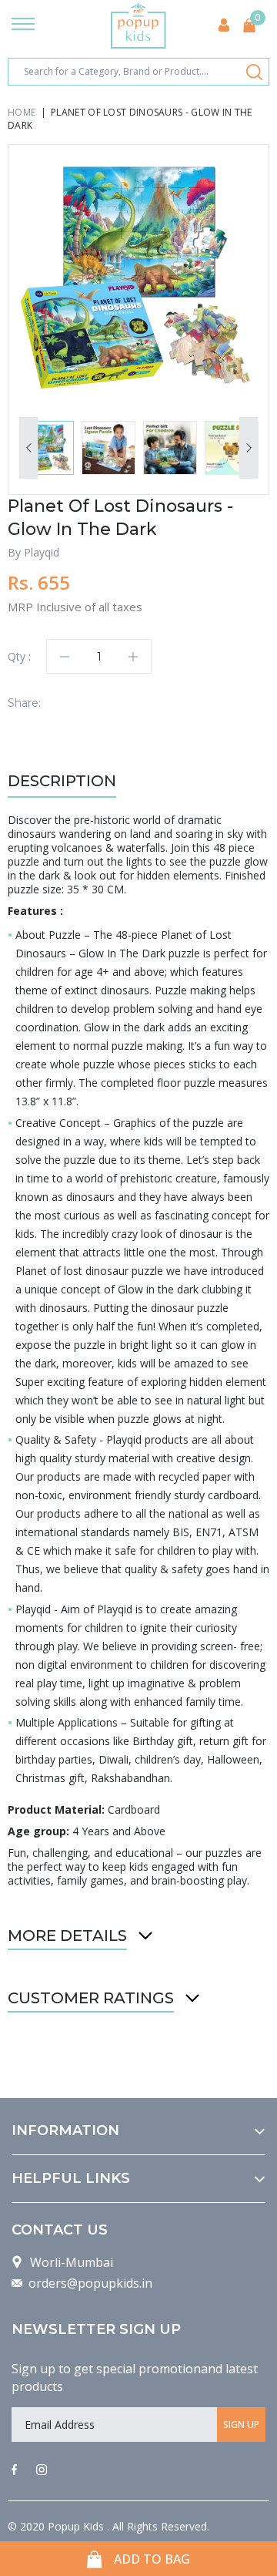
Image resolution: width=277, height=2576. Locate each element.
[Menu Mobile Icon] (23, 25)
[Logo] (138, 25)
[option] (138, 275)
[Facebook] (14, 2470)
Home (22, 112)
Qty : (19, 656)
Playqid (42, 552)
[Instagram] (42, 2470)
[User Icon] (224, 25)
